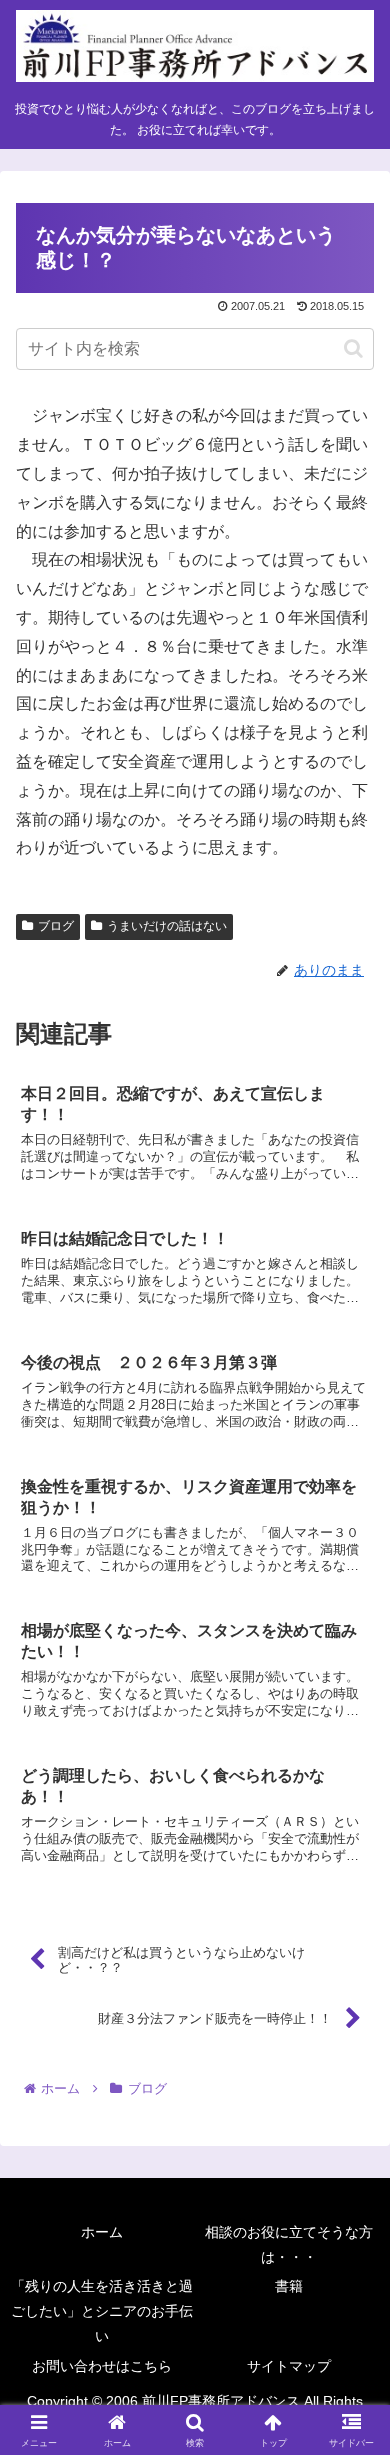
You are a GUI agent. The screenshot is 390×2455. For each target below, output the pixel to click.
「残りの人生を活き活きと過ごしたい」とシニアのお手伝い (102, 2311)
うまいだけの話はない (167, 926)
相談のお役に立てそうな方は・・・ (289, 2244)
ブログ (56, 926)
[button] (353, 348)
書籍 (289, 2286)
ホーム (102, 2232)
